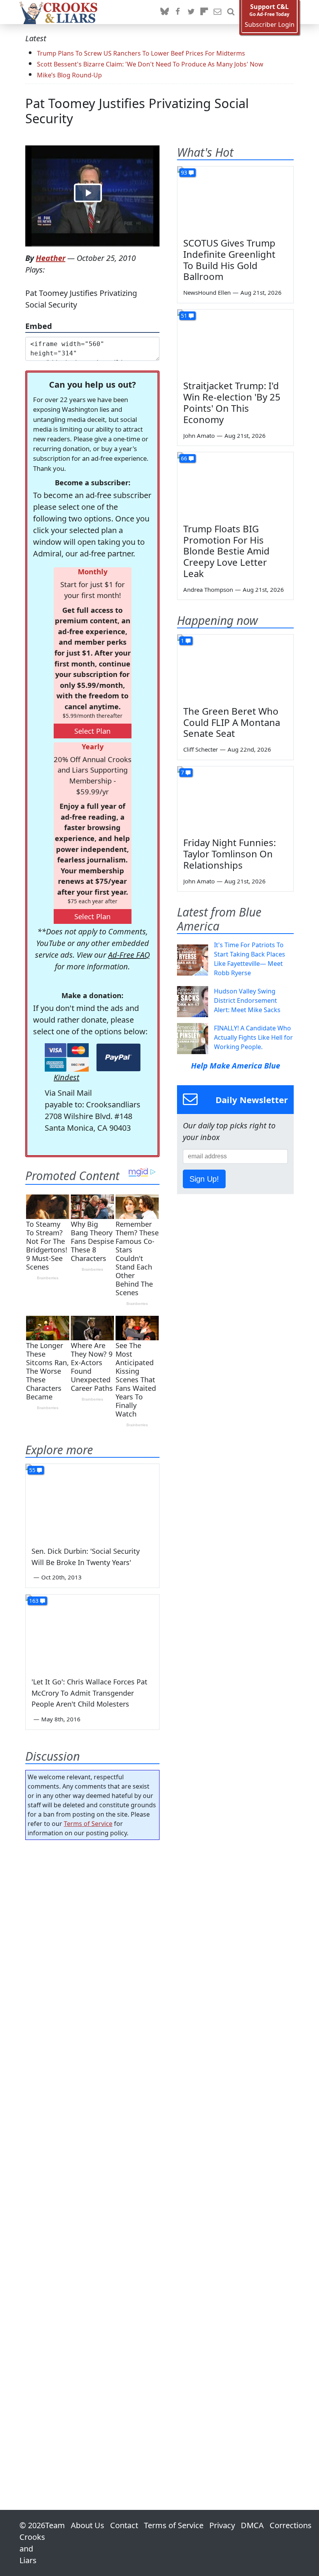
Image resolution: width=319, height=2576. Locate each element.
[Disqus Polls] (92, 1947)
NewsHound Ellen (207, 292)
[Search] (231, 12)
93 (184, 172)
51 (184, 316)
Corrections (291, 2525)
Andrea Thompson (208, 589)
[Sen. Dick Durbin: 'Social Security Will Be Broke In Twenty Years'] (92, 1501)
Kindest (67, 1077)
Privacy (222, 2525)
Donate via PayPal (118, 1057)
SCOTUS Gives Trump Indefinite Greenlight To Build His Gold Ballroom (229, 260)
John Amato (199, 435)
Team (55, 2525)
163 (34, 1601)
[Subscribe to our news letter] (217, 12)
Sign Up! (204, 1179)
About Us (88, 2525)
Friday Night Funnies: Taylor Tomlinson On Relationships (230, 854)
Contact (124, 2525)
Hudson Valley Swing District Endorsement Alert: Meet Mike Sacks (247, 1000)
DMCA (252, 2525)
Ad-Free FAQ (129, 955)
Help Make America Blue (236, 1066)
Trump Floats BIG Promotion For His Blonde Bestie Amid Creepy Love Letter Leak (226, 551)
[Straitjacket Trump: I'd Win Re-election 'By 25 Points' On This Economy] (235, 342)
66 (184, 458)
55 (32, 1470)
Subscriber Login (270, 25)
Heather (51, 258)
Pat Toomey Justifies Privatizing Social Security (137, 111)
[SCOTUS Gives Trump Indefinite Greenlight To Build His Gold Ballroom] (235, 199)
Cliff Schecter (201, 749)
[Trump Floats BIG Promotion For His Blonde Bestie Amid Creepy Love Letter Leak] (235, 485)
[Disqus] (92, 2153)
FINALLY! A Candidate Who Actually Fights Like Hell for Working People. (253, 1037)
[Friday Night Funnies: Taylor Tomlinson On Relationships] (235, 799)
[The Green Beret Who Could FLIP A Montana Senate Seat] (235, 667)
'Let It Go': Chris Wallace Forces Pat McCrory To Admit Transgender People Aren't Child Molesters (89, 1693)
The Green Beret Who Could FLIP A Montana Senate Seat (232, 722)
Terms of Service (88, 1824)
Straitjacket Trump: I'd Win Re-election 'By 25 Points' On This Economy (232, 402)
